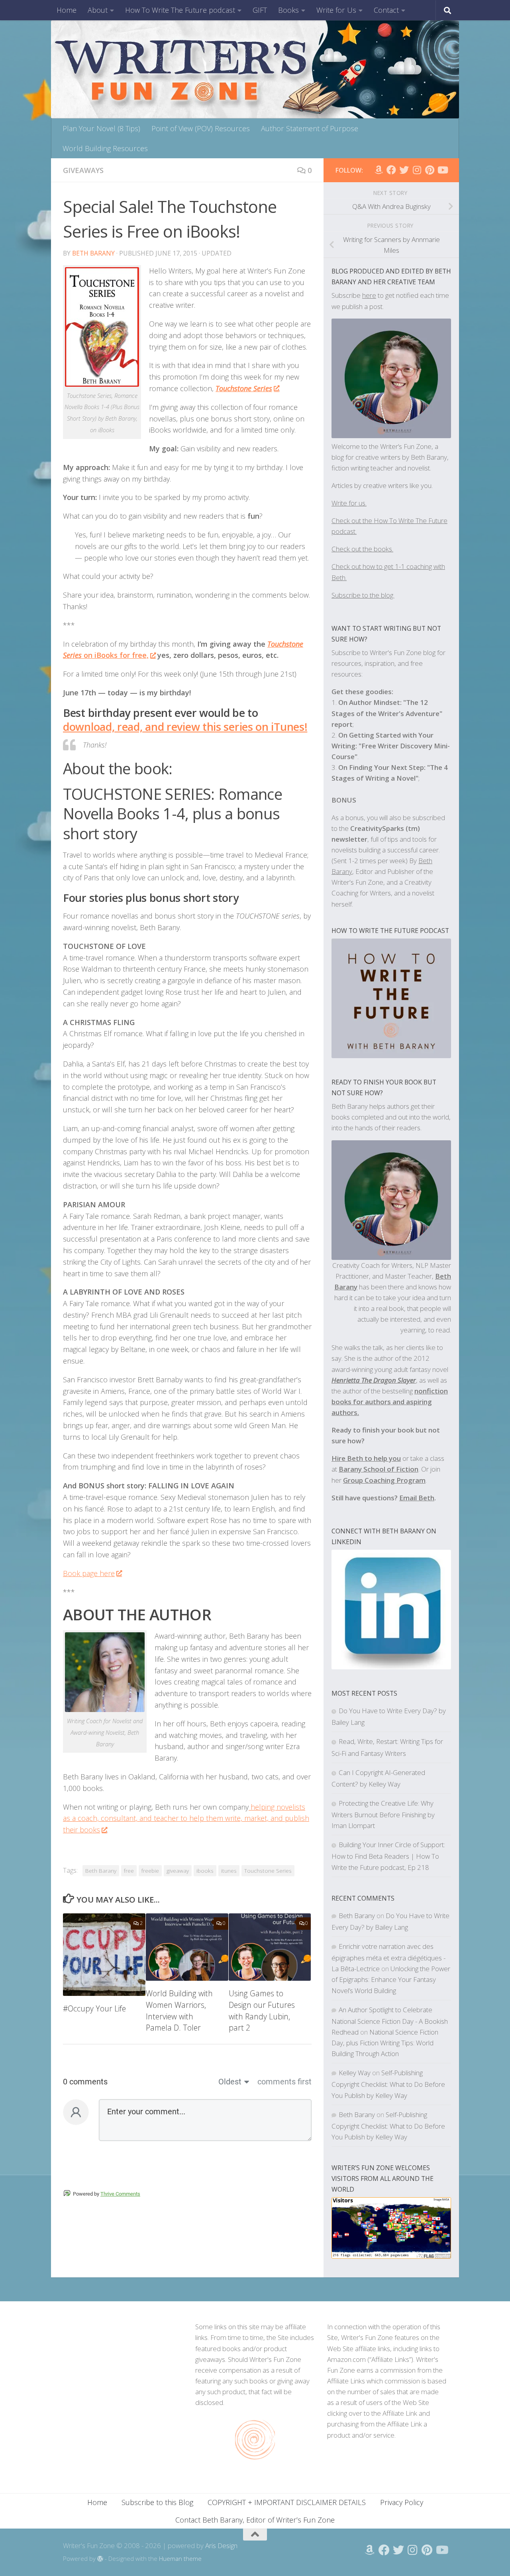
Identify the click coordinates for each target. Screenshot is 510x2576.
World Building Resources (105, 148)
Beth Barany (93, 253)
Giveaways (83, 170)
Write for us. (349, 503)
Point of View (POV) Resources (201, 128)
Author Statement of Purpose (310, 128)
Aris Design (221, 2545)
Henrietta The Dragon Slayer (374, 1380)
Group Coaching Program (384, 1480)
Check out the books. (362, 549)
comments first (284, 2082)
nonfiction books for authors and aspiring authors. (390, 1402)
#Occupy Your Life (94, 2008)
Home (67, 10)
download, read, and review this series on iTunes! (185, 727)
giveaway (178, 1871)
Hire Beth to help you (366, 1458)
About (98, 10)
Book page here (89, 1573)
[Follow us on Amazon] (379, 170)
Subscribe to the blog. (363, 595)
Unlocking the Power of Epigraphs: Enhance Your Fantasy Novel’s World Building (391, 1979)
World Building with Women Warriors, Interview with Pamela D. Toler (179, 2010)
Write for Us (336, 10)
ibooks (205, 1871)
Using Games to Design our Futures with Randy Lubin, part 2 (262, 2010)
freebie (150, 1871)
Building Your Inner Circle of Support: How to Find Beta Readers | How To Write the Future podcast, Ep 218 (388, 1856)
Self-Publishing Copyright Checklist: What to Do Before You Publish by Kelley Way (388, 2084)
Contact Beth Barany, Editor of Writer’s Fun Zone (255, 2520)
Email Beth (417, 1498)
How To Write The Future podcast (180, 10)
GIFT (260, 10)
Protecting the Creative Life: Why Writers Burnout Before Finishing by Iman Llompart (383, 1814)
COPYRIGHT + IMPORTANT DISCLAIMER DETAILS (287, 2502)
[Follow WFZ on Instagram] (417, 170)
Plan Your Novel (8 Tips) (101, 128)
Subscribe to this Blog (157, 2502)
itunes (229, 1871)
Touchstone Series (244, 388)
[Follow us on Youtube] (442, 170)
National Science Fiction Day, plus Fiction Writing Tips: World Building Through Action (385, 2043)
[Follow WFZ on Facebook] (391, 170)
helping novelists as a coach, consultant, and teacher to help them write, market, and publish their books (186, 1818)
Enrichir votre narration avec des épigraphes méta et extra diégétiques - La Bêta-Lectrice (388, 1957)
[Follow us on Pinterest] (430, 170)
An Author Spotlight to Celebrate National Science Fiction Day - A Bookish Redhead (390, 2021)
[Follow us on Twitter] (404, 170)
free (129, 1871)
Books (288, 10)
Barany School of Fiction (379, 1469)
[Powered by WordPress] (100, 2559)
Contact (386, 10)
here (369, 295)
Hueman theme (180, 2558)
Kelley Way (355, 2073)
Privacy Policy (402, 2502)
